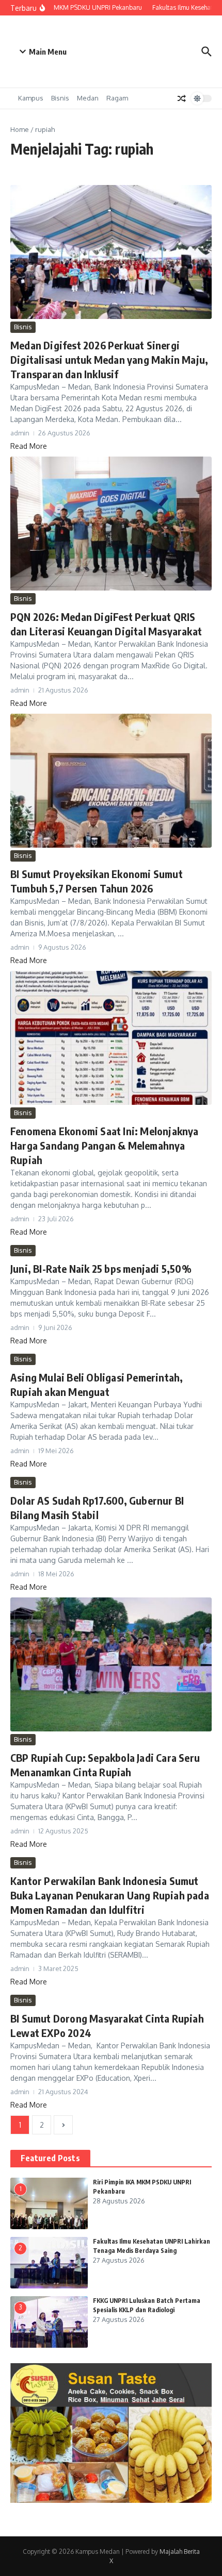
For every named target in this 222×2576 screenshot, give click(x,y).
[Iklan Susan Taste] (111, 2500)
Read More (29, 446)
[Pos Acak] (182, 98)
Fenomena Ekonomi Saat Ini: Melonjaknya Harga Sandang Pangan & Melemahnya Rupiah (105, 1145)
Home (20, 129)
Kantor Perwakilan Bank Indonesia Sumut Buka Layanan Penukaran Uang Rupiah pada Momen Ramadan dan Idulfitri (110, 1895)
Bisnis (60, 98)
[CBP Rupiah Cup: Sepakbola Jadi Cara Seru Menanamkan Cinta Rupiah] (111, 1664)
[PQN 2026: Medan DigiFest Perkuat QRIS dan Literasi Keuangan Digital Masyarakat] (111, 524)
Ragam (117, 98)
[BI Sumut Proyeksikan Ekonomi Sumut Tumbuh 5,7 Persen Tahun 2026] (111, 781)
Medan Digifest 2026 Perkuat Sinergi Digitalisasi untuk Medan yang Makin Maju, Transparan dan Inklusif (109, 359)
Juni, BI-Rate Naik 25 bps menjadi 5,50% (101, 1268)
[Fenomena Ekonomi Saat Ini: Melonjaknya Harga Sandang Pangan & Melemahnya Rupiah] (111, 1038)
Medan (88, 98)
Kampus (31, 98)
